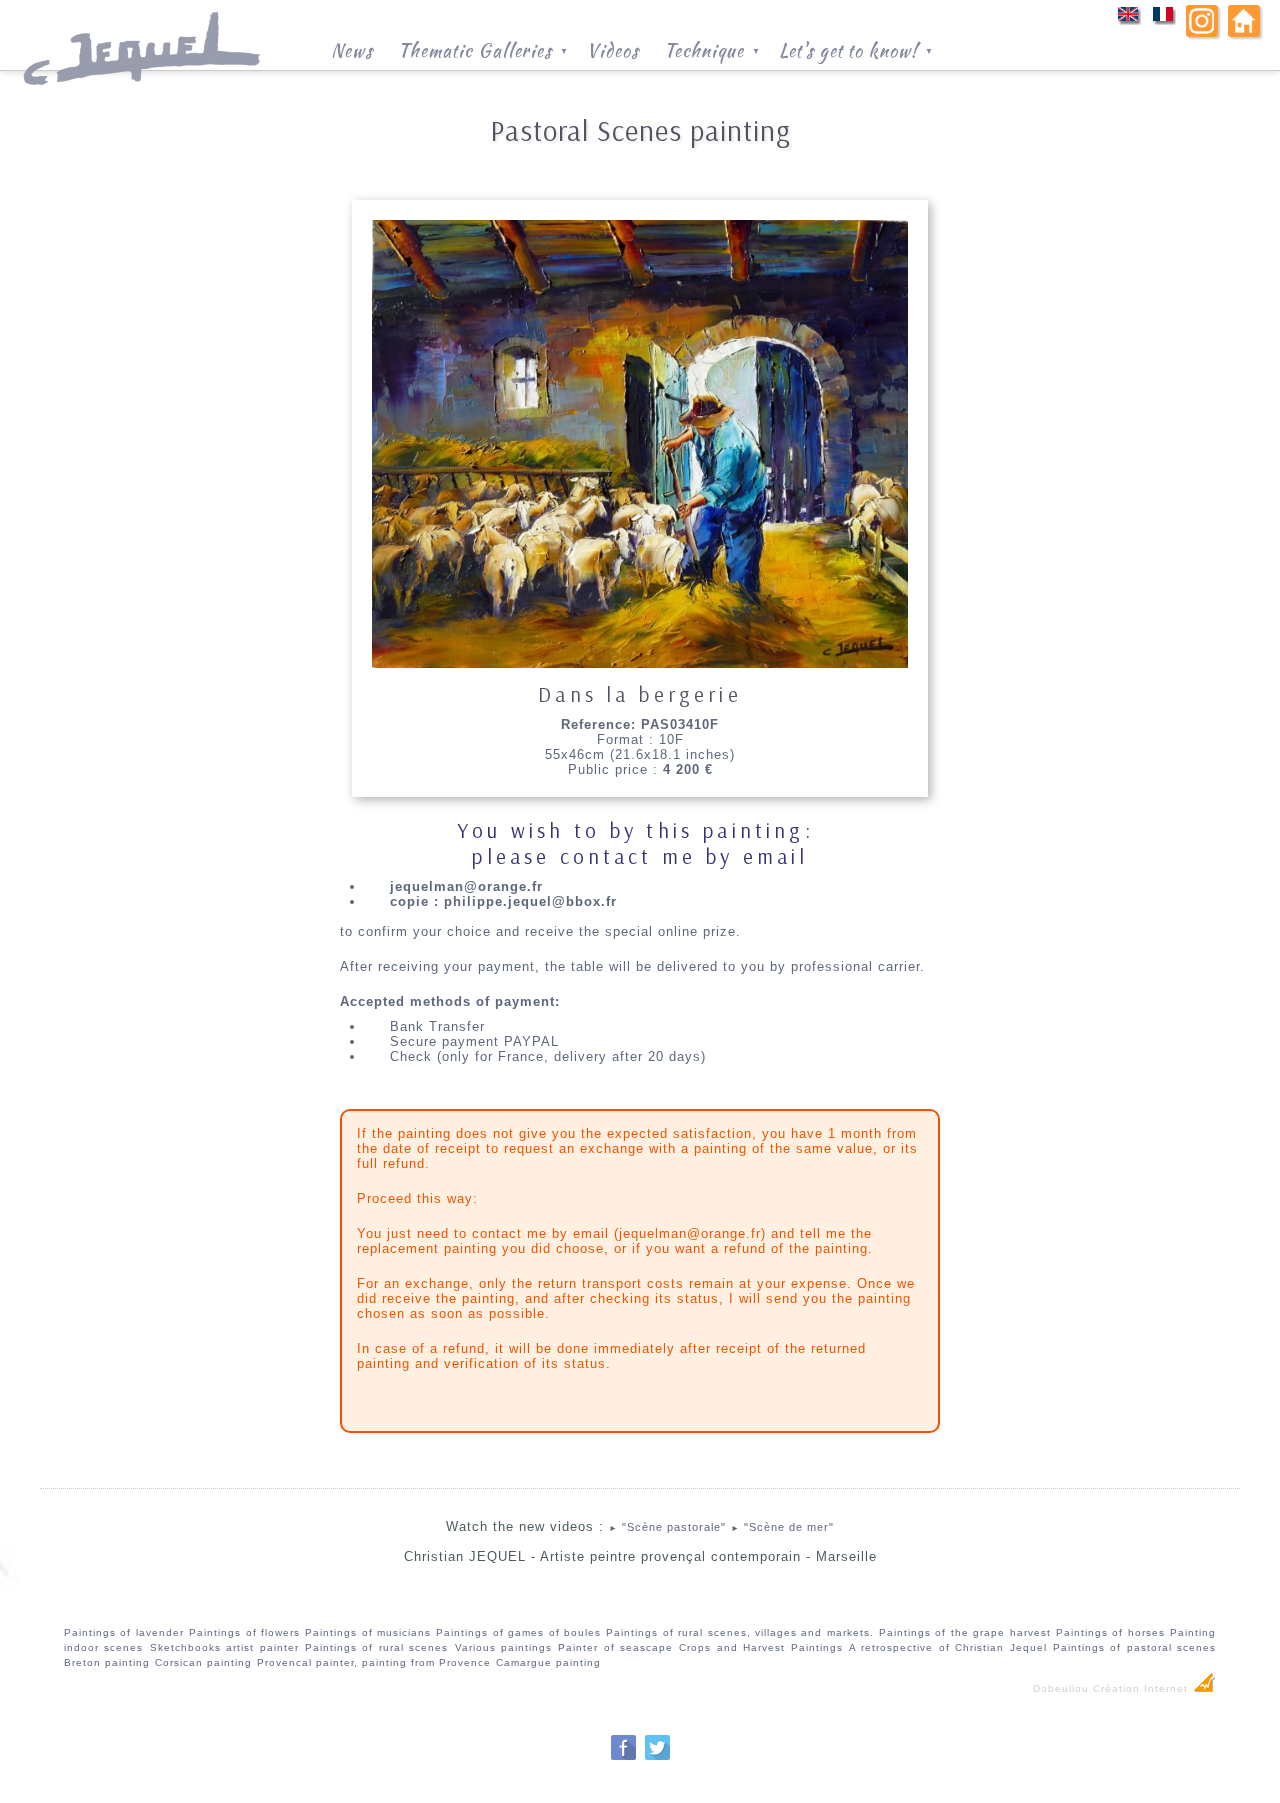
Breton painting (107, 1662)
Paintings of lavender (124, 1632)
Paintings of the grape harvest (965, 1632)
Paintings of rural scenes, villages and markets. (739, 1632)
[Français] (1163, 21)
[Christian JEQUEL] (144, 95)
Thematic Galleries (483, 49)
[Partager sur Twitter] (657, 1757)
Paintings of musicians (368, 1632)
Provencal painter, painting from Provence (374, 1662)
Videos (613, 49)
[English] (1128, 21)
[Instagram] (1202, 32)
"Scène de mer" (782, 1527)
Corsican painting (203, 1662)
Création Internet (1142, 1688)
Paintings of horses (1110, 1632)
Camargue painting (548, 1662)
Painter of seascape (615, 1647)
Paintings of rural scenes (376, 1647)
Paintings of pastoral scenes (1134, 1647)
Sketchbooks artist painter (224, 1647)
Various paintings (503, 1647)
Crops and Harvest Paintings (760, 1647)
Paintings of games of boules (518, 1632)
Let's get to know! (856, 49)
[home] (1244, 32)
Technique (712, 49)
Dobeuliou (1061, 1688)
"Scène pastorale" (667, 1527)
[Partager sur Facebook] (623, 1757)
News (352, 49)
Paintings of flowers (244, 1632)
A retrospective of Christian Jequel (948, 1647)
